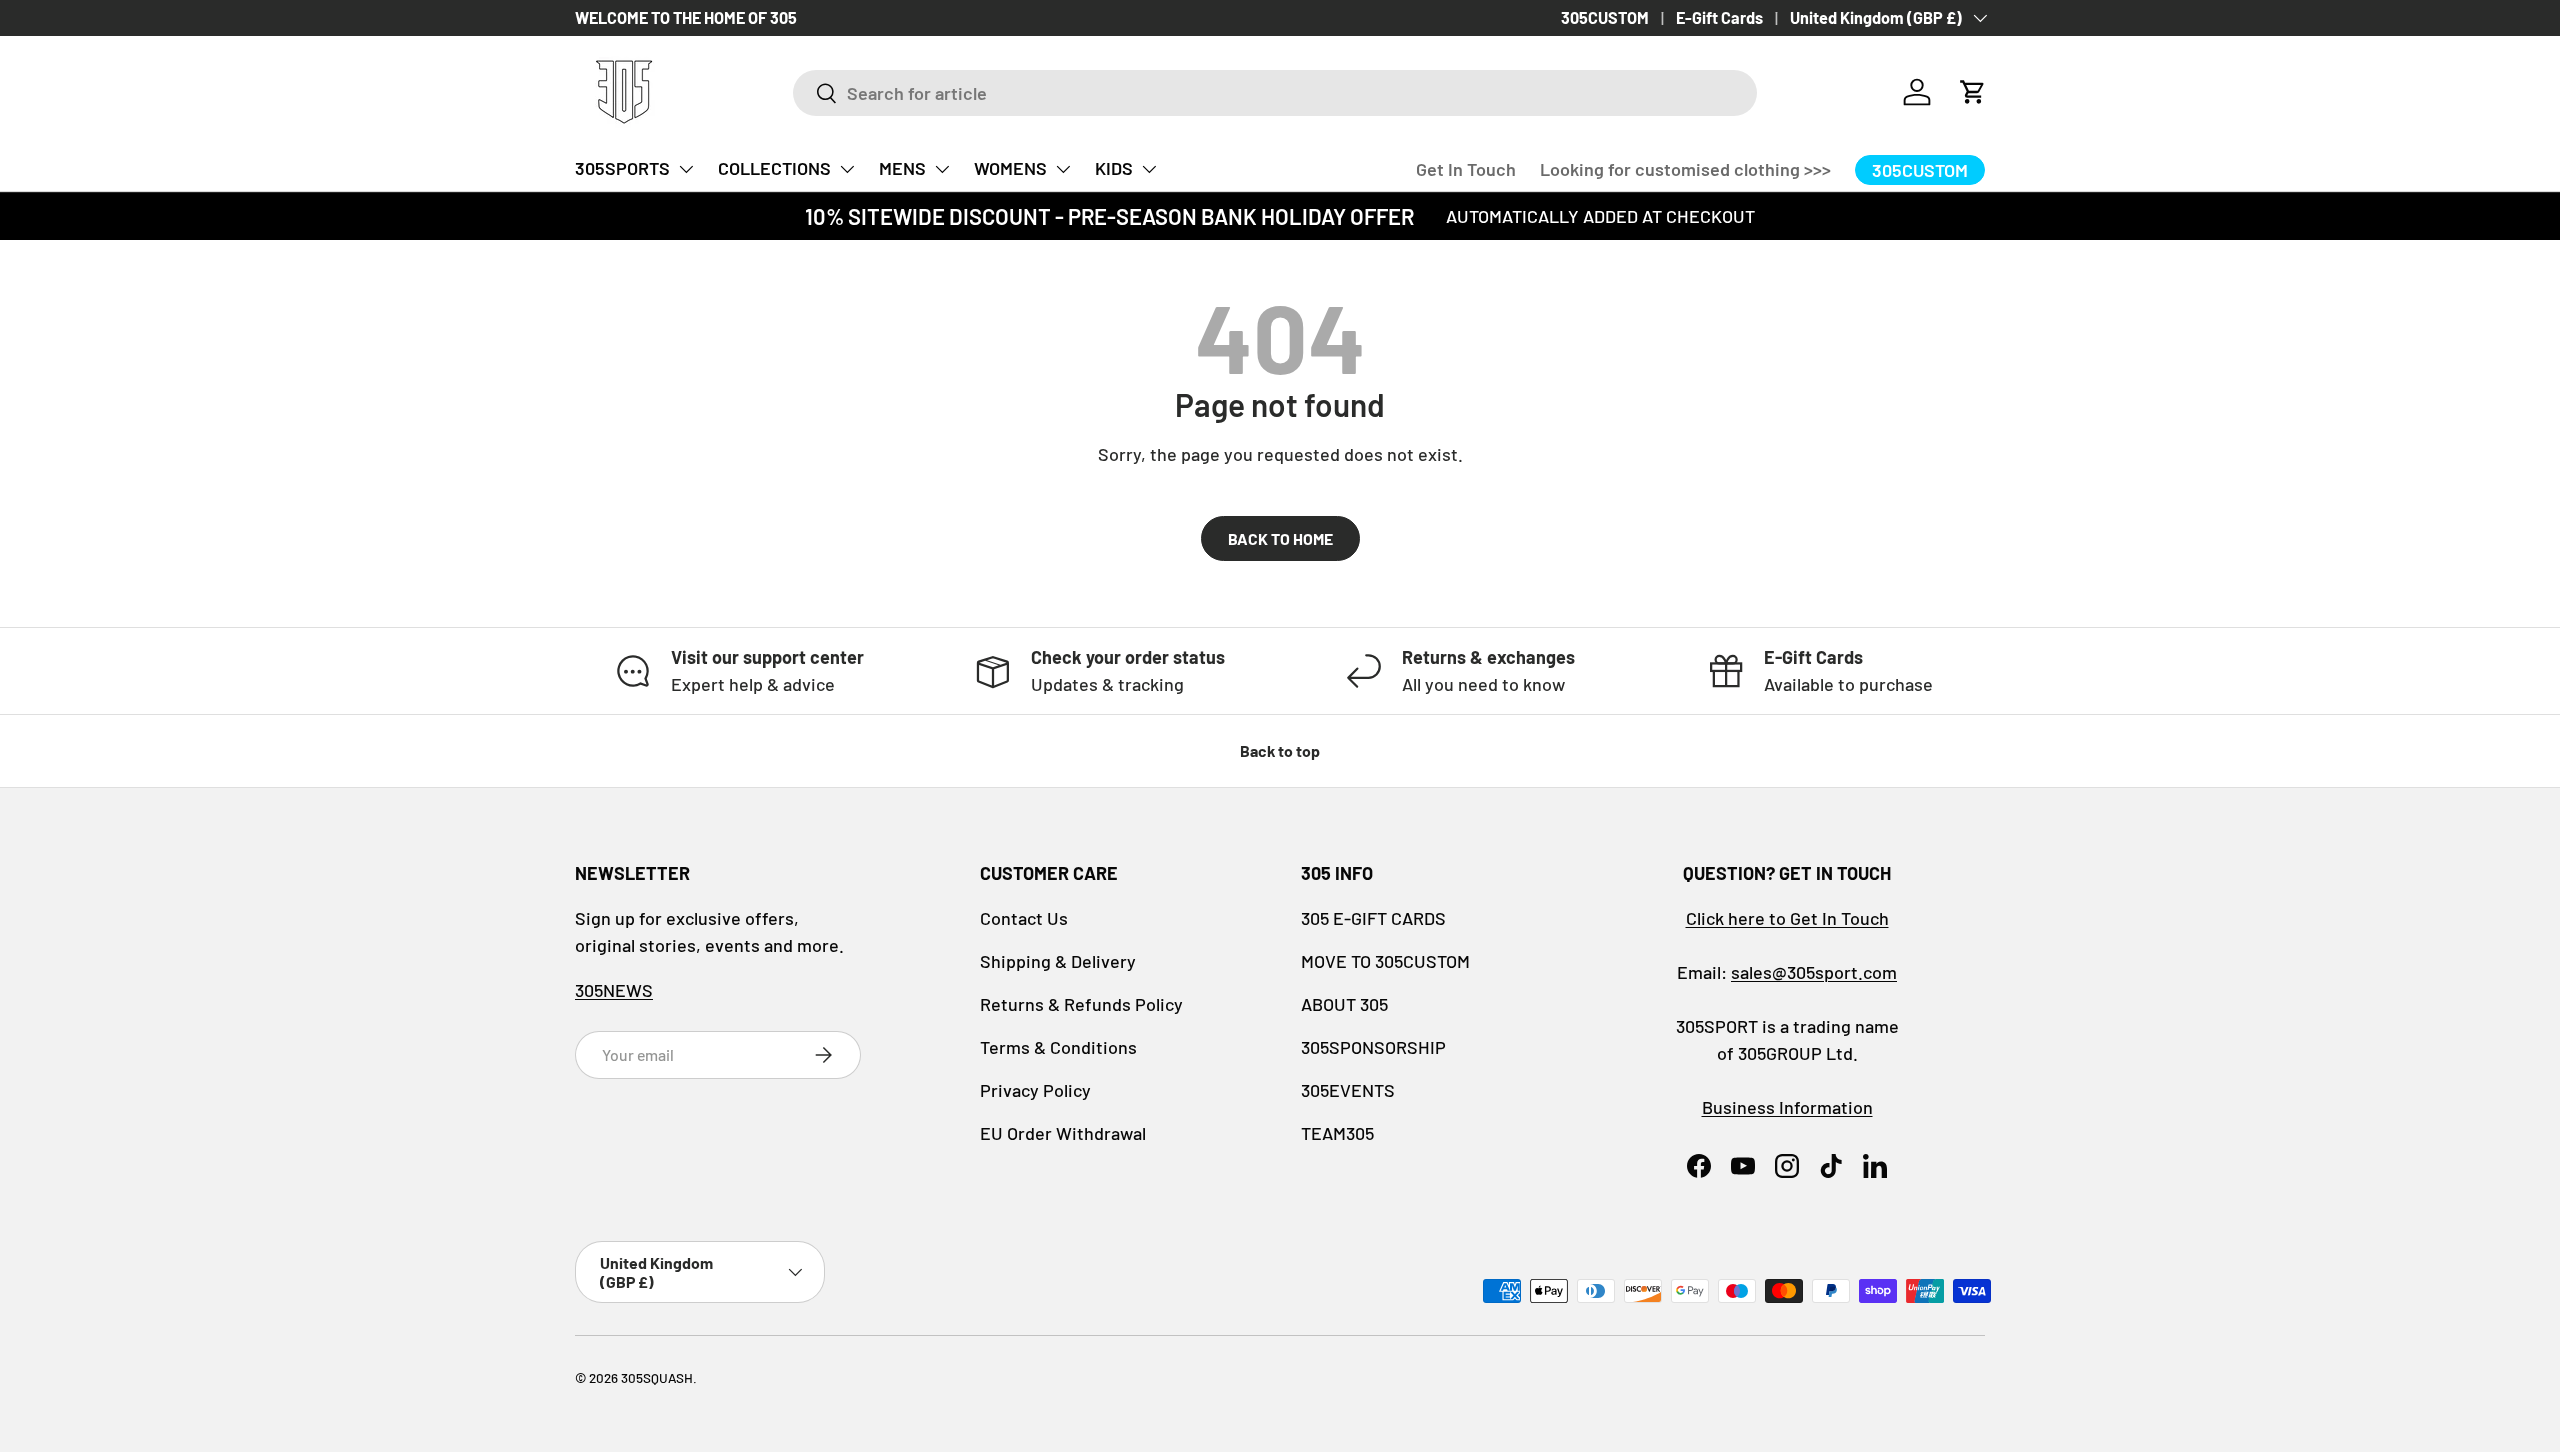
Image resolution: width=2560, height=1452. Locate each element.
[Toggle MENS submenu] (942, 169)
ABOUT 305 (1344, 1004)
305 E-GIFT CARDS (1373, 918)
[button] (1973, 92)
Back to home (1280, 538)
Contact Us (1024, 918)
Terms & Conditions (1058, 1047)
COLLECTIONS (774, 168)
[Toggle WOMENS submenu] (1063, 169)
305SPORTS (622, 168)
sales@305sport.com (1814, 972)
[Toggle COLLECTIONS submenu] (847, 169)
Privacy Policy (1035, 1090)
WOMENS (1010, 168)
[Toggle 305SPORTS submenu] (686, 169)
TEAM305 (1337, 1133)
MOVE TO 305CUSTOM (1385, 961)
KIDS (1114, 168)
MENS (902, 168)
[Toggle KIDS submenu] (1149, 169)
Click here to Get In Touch (1787, 918)
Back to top (1280, 750)
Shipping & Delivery (1058, 961)
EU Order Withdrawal (1063, 1133)
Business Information (1787, 1107)
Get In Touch (1466, 169)
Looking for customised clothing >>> (1685, 169)
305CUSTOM (1605, 17)
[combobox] (1275, 93)
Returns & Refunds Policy (1081, 1004)
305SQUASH (657, 1377)
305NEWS (614, 990)
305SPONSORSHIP (1373, 1047)
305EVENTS (1348, 1090)
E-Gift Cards (1719, 17)
